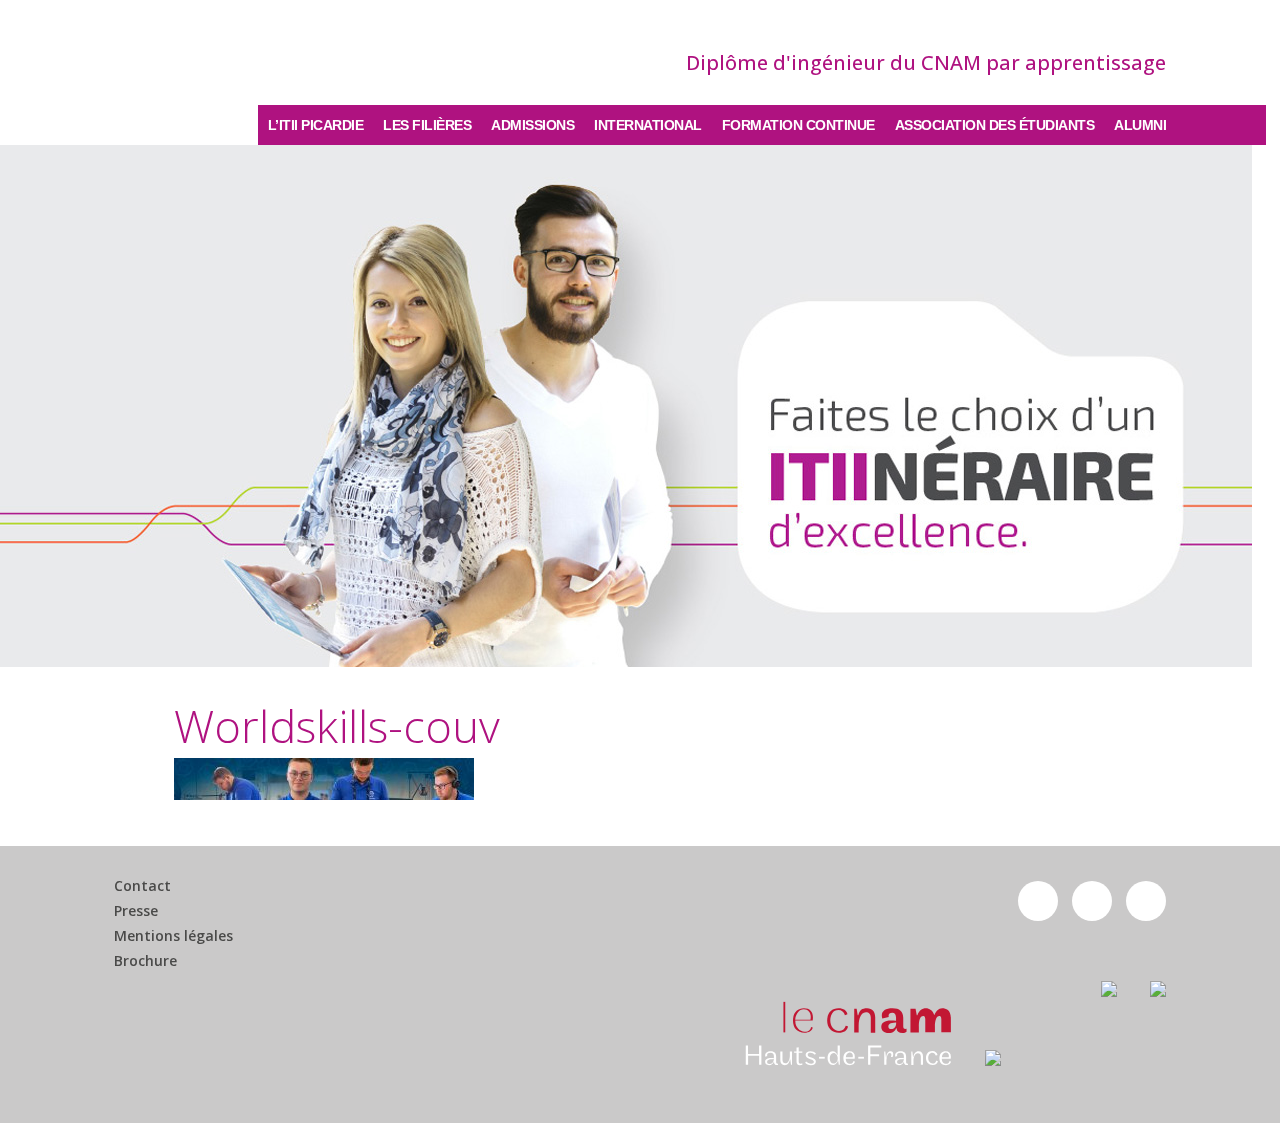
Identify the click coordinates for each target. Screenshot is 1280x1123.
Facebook (1038, 901)
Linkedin (1146, 901)
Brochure (145, 961)
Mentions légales (173, 936)
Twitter (1092, 901)
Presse (136, 911)
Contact (142, 886)
